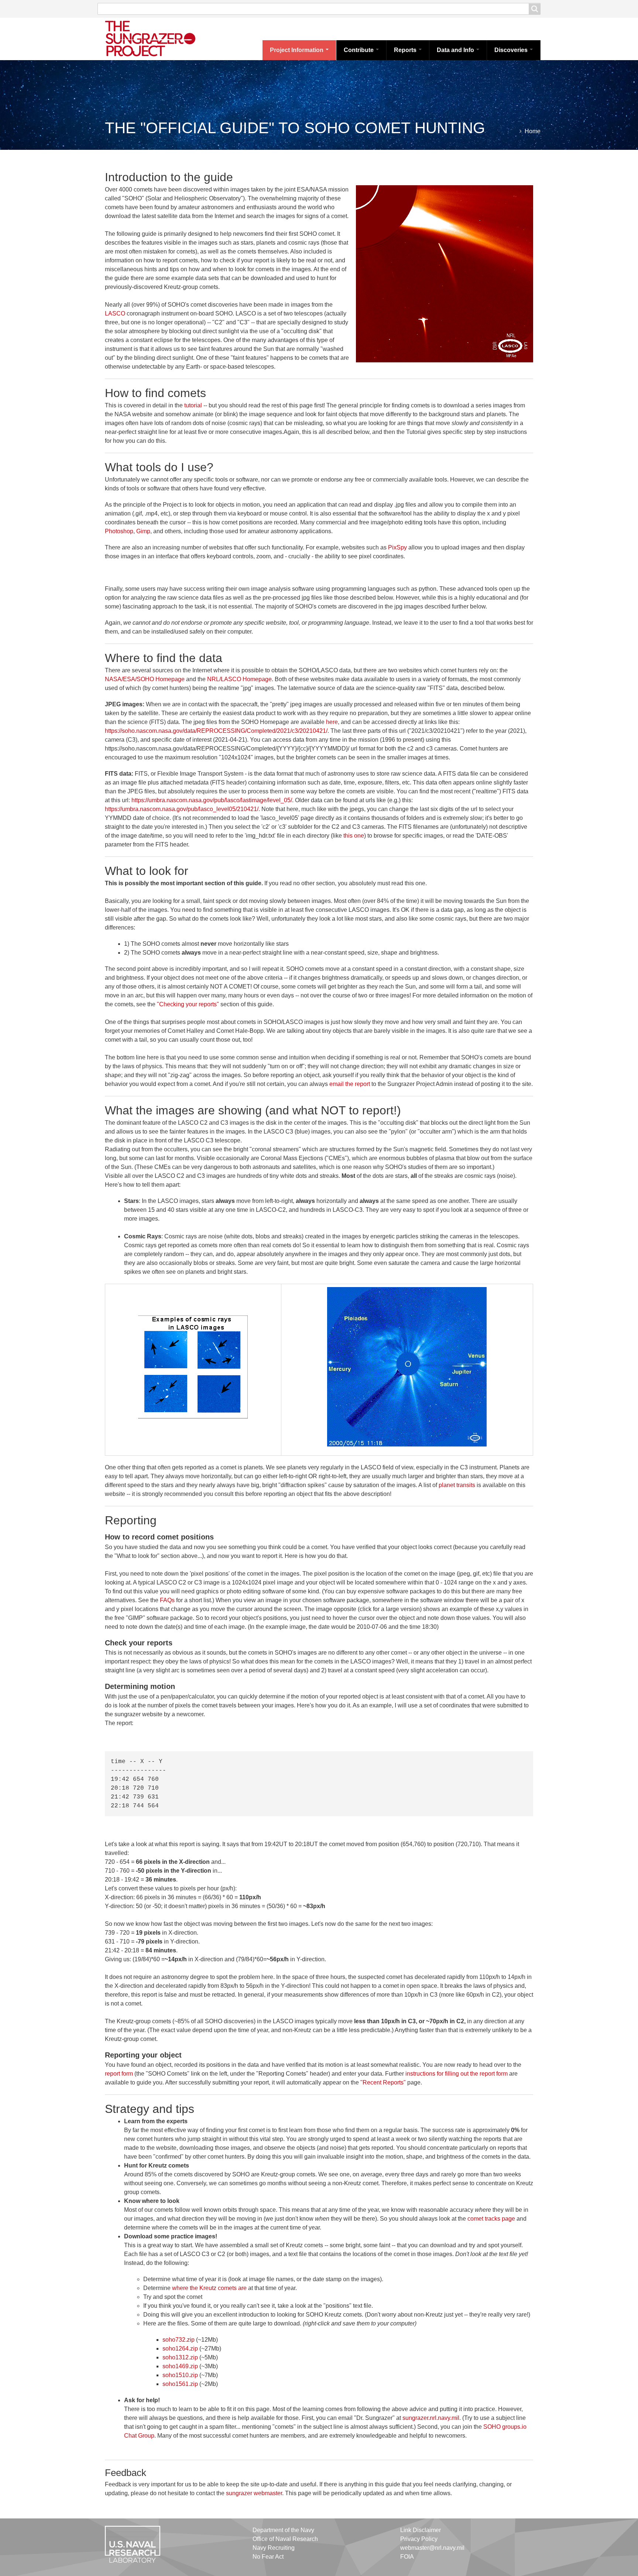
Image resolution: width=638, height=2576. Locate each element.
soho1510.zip (180, 2375)
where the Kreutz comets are (209, 2288)
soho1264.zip (180, 2349)
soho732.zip (179, 2340)
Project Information (297, 50)
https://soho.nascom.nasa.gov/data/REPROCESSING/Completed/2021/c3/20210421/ (216, 731)
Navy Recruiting (274, 2548)
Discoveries (512, 50)
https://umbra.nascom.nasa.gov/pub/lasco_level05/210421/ (182, 809)
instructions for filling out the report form (457, 2074)
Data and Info (456, 50)
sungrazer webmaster (254, 2493)
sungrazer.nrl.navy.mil (431, 2418)
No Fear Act (268, 2557)
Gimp (143, 531)
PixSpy (397, 547)
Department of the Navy (283, 2530)
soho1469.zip (180, 2366)
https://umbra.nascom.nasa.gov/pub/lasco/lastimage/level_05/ (212, 800)
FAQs (167, 1600)
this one (354, 836)
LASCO (115, 313)
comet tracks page (491, 2219)
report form (119, 2074)
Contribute (359, 50)
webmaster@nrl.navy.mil (432, 2548)
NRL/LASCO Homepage (239, 679)
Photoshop (119, 531)
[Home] (158, 38)
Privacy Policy (419, 2539)
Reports (406, 50)
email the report (350, 1084)
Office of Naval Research (285, 2539)
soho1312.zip (180, 2357)
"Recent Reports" (383, 2082)
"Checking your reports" (188, 1004)
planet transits (457, 1485)
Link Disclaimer (421, 2530)
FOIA (407, 2557)
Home (533, 131)
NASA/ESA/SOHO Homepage (145, 679)
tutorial (193, 405)
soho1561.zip (180, 2384)
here (332, 722)
